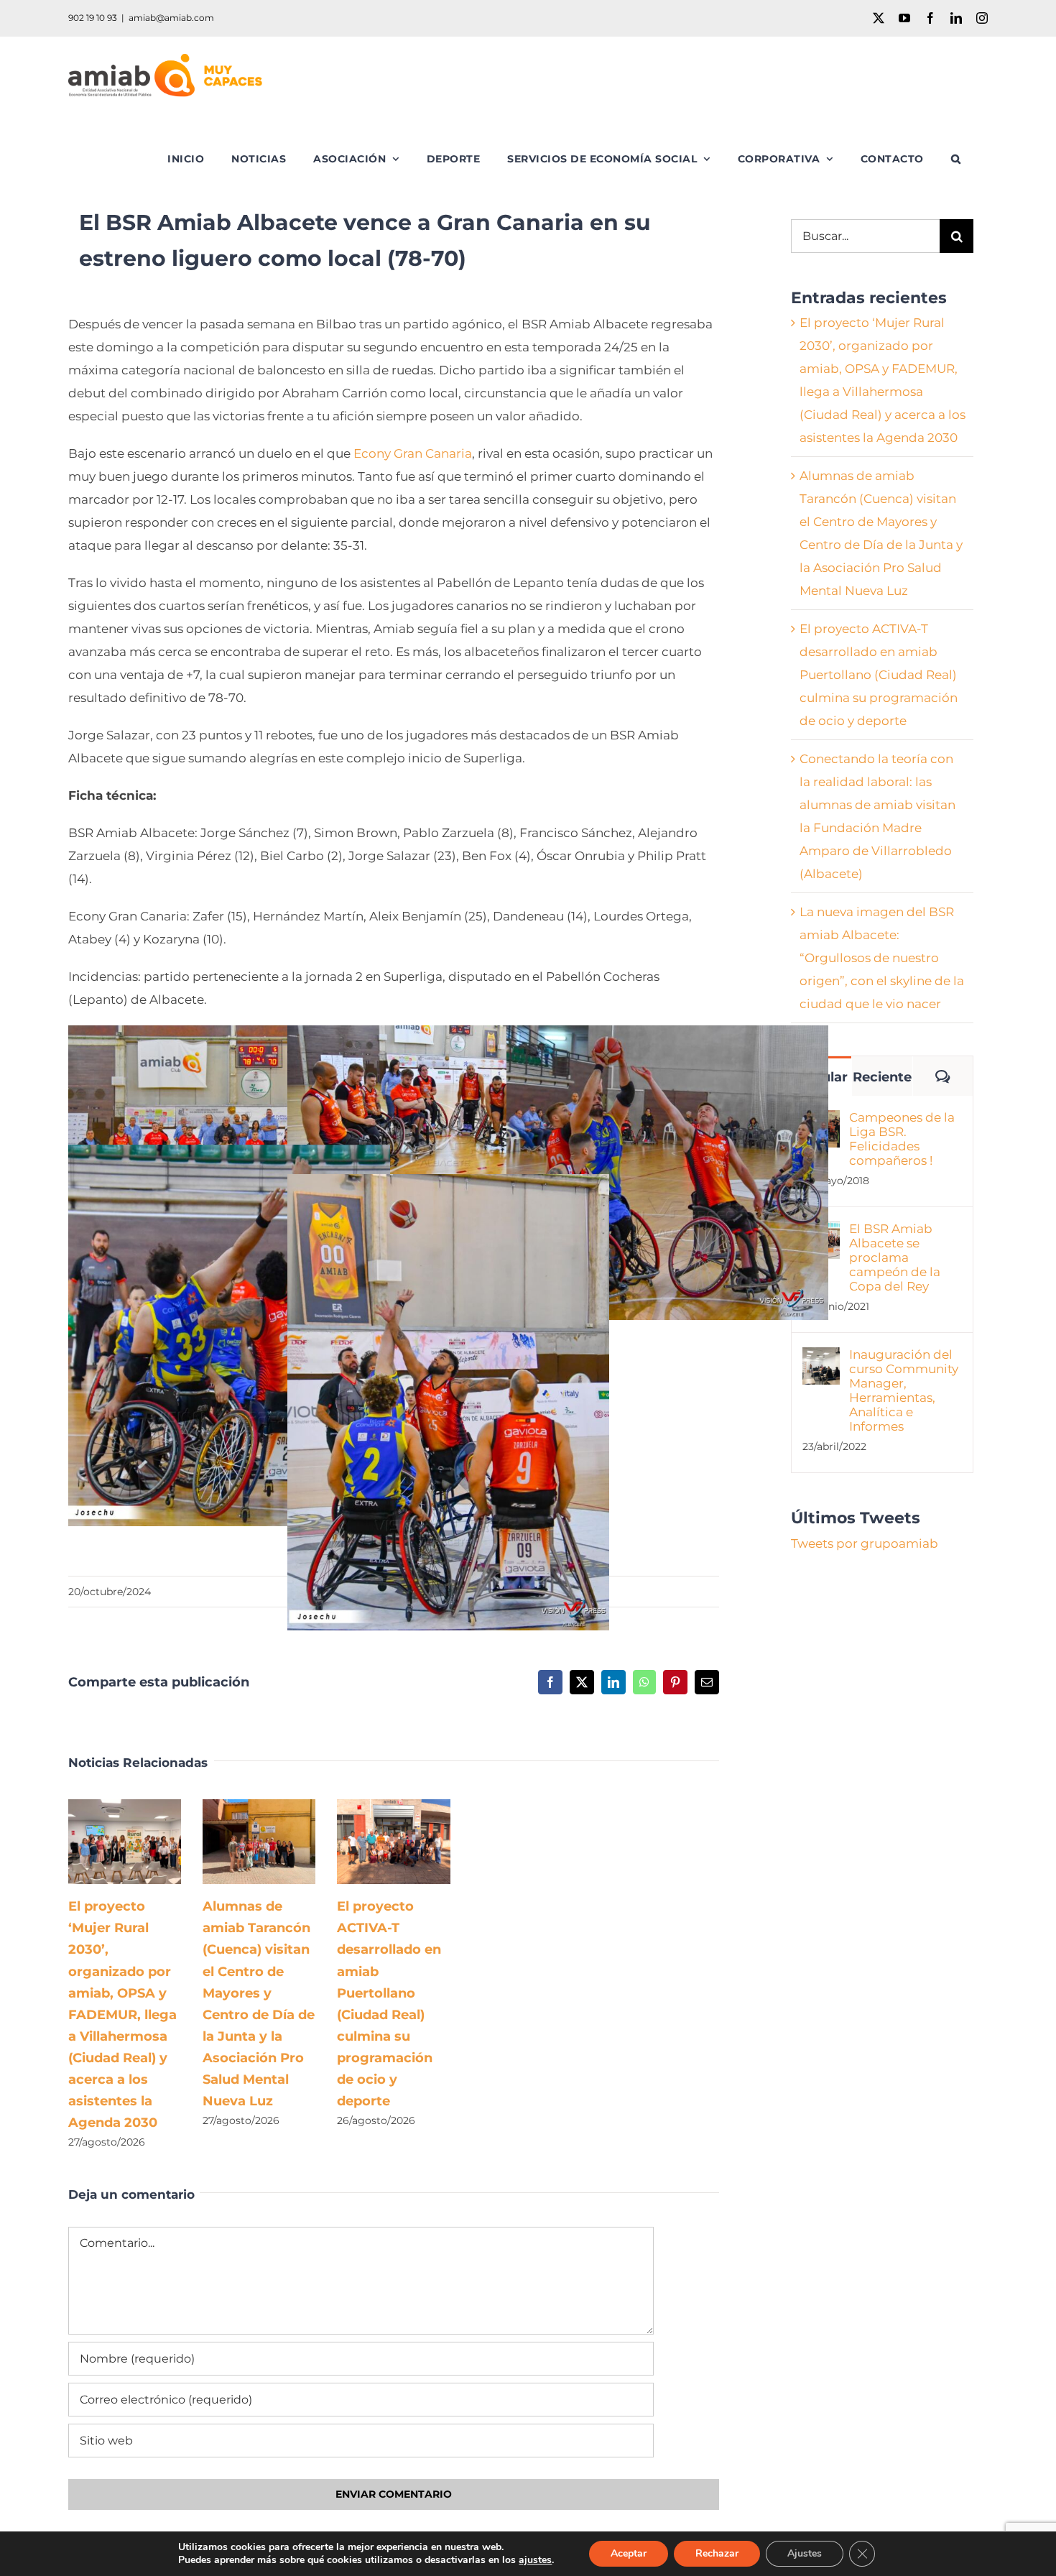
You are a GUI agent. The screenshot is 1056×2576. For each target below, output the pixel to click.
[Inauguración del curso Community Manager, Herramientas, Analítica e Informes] (821, 1359)
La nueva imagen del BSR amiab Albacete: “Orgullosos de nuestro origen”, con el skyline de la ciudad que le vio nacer (882, 958)
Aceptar (629, 2553)
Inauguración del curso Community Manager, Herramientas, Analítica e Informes (904, 1390)
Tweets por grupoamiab (865, 1543)
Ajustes (805, 2553)
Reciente (882, 1077)
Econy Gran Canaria (413, 453)
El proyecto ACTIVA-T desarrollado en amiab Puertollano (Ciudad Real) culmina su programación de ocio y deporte (372, 1842)
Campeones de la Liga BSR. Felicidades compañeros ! (902, 1139)
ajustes (535, 2560)
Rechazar (717, 2553)
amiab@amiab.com (171, 18)
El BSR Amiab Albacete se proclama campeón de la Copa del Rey (895, 1257)
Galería (145, 1842)
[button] (956, 159)
